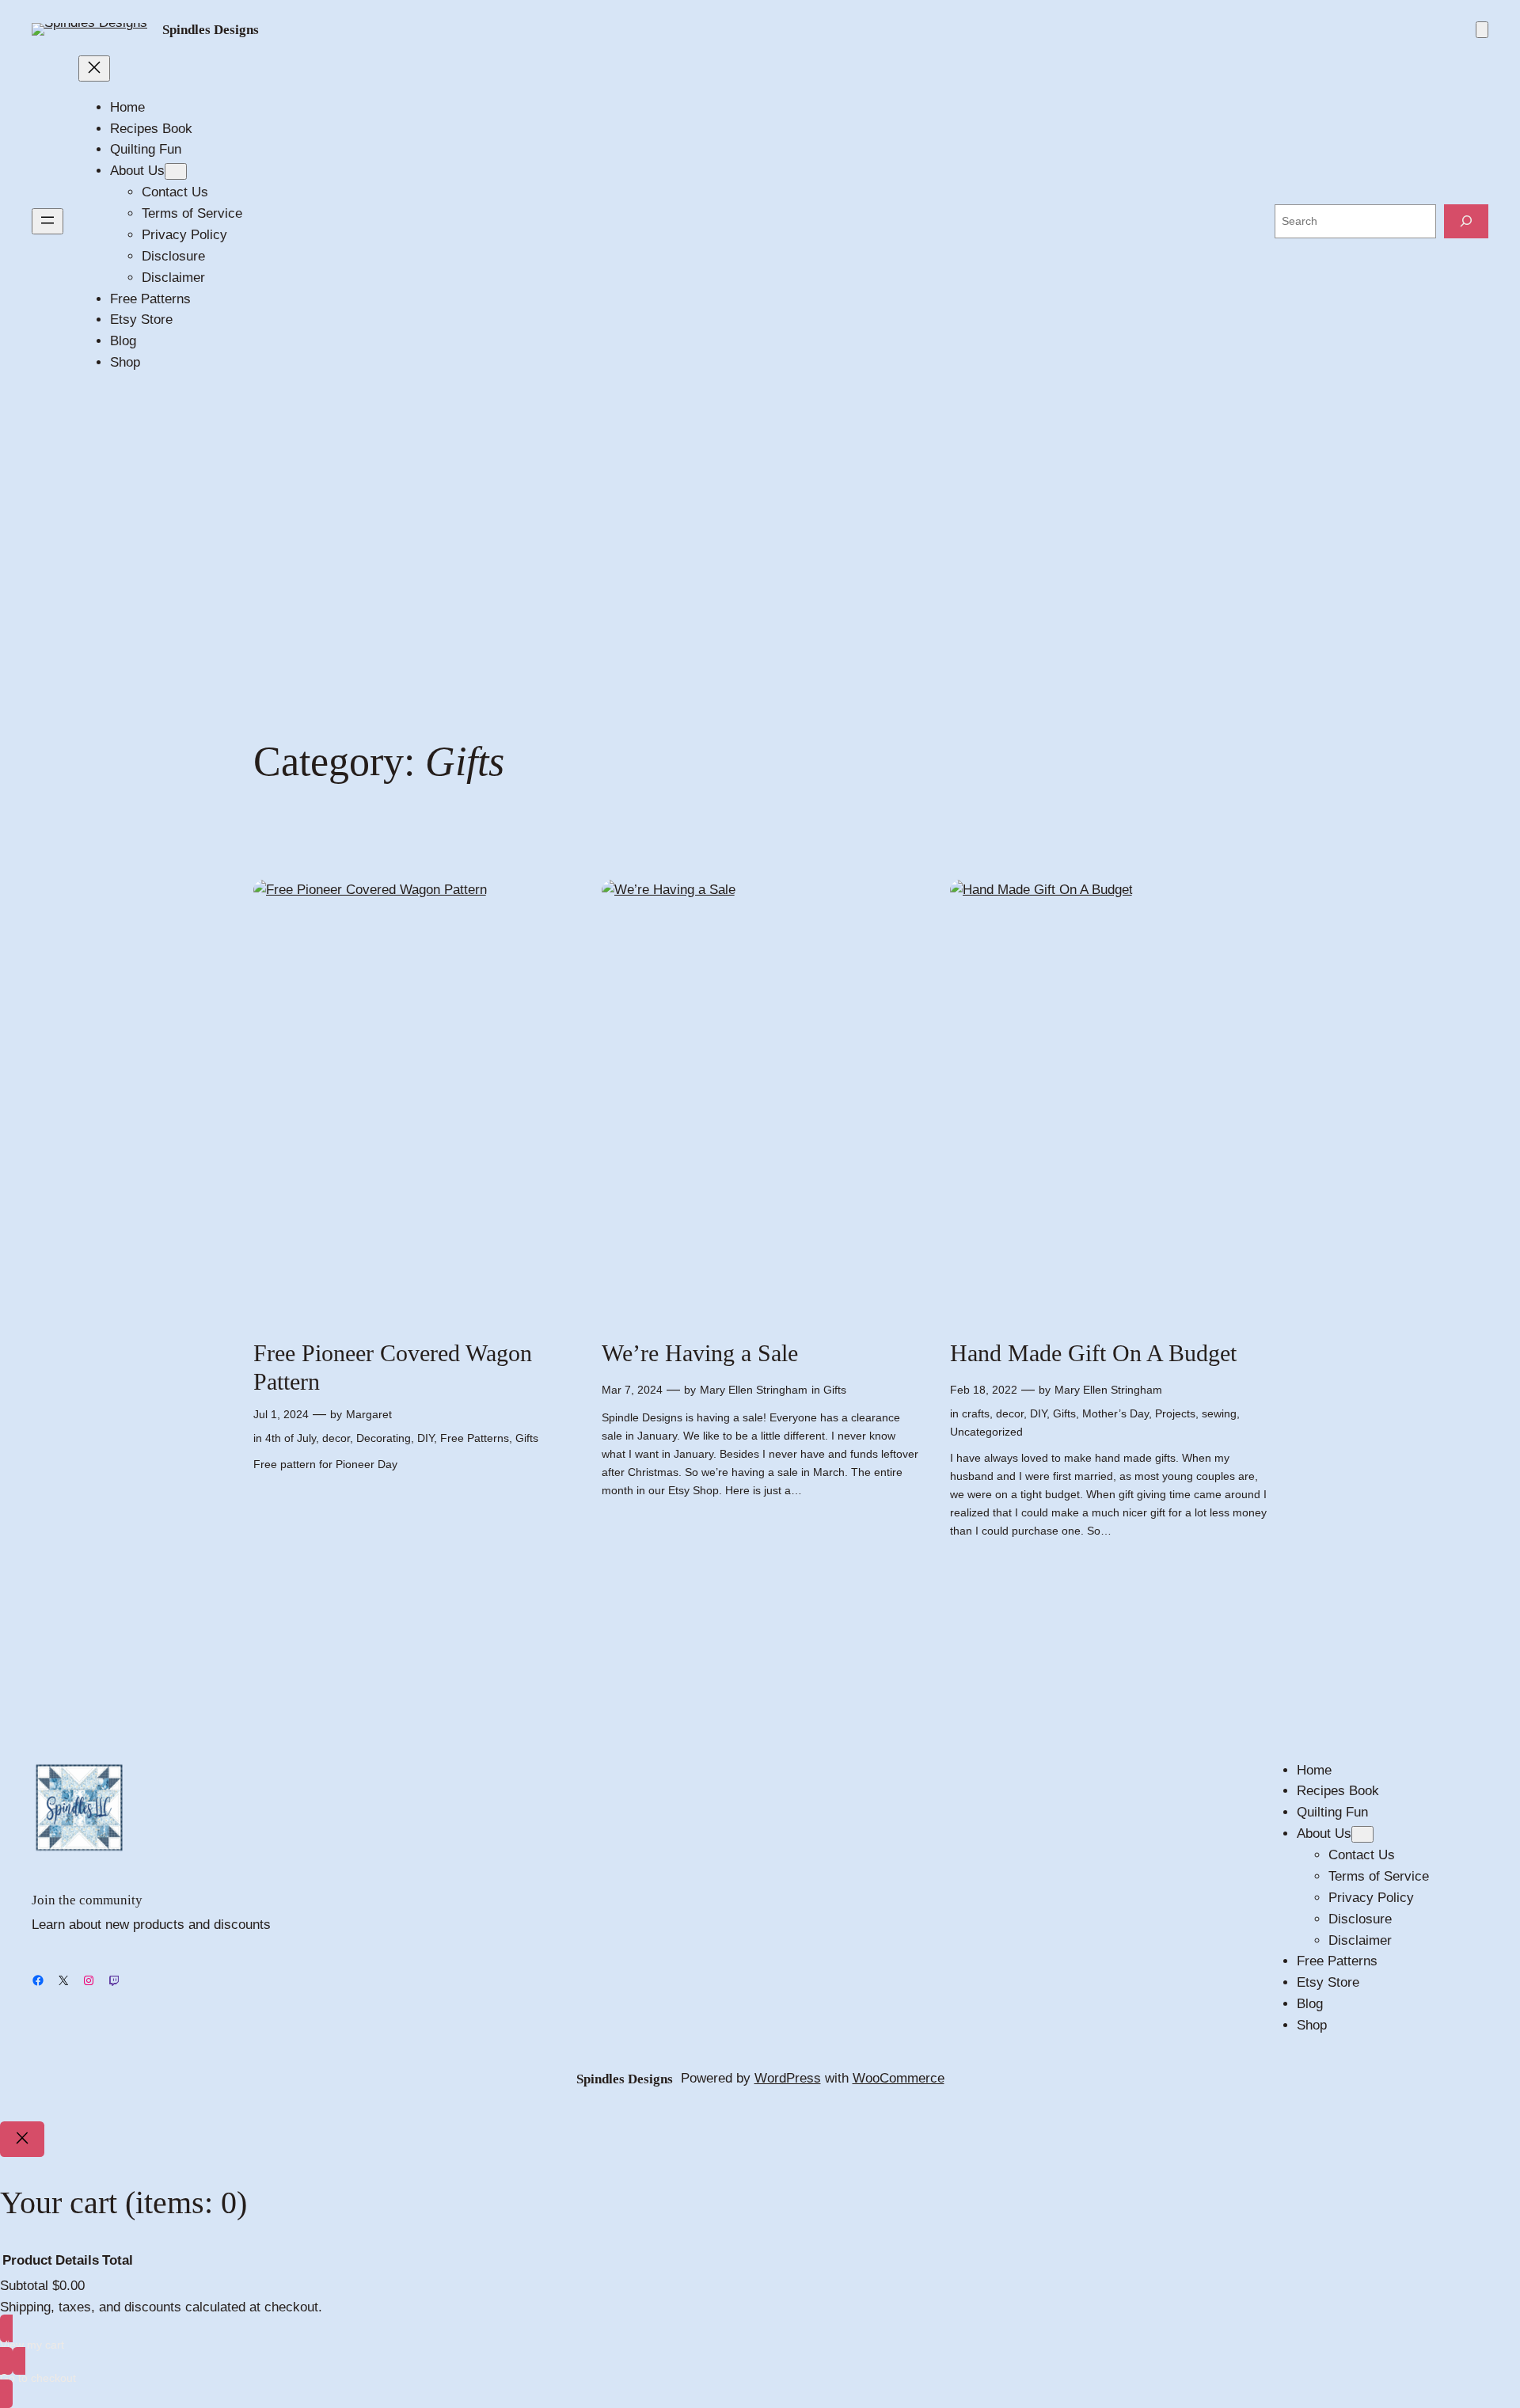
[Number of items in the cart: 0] (1482, 30)
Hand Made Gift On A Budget (1093, 1353)
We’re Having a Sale (700, 1353)
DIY (426, 1438)
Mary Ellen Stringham (754, 1390)
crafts (976, 1413)
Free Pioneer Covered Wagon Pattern (393, 1368)
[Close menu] (94, 68)
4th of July (291, 1438)
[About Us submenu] (176, 171)
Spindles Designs (211, 30)
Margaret (369, 1414)
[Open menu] (47, 221)
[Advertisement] (760, 532)
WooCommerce (899, 2078)
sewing (1219, 1413)
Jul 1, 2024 (281, 1414)
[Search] (1466, 221)
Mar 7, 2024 (632, 1390)
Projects (1175, 1413)
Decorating (384, 1438)
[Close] (22, 2140)
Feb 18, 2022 (984, 1390)
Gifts (527, 1438)
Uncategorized (986, 1432)
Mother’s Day (1115, 1413)
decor (336, 1438)
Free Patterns (475, 1438)
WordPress (788, 2078)
